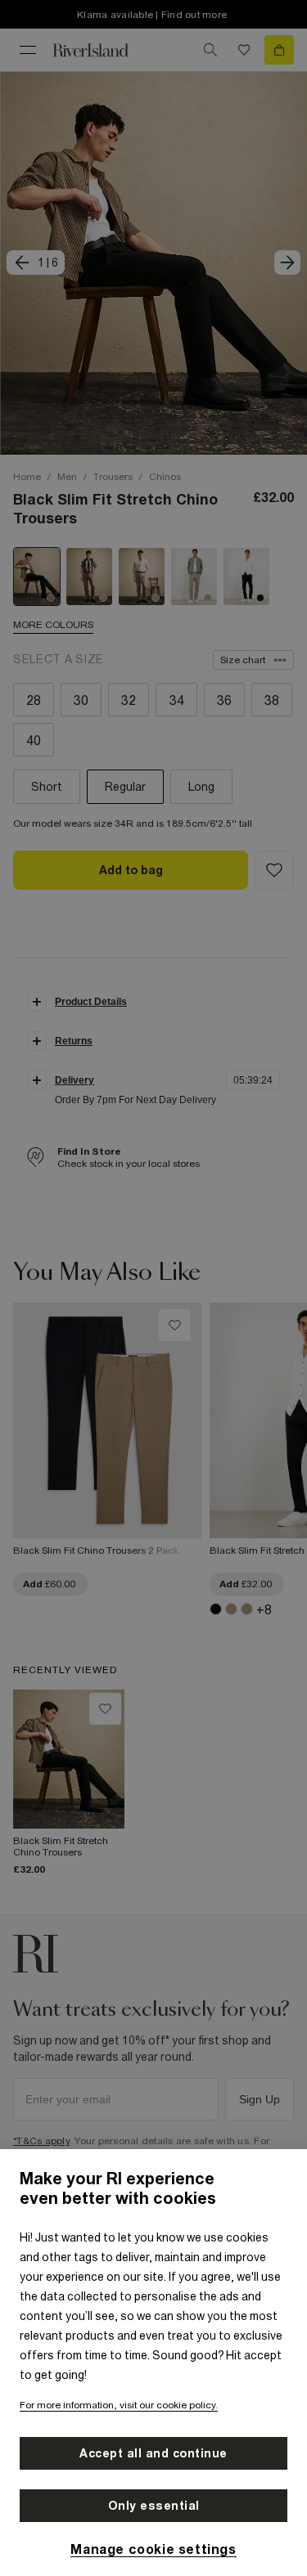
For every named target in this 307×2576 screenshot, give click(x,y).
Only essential (154, 2506)
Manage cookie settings (153, 2549)
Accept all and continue (153, 2453)
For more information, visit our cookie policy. (119, 2405)
